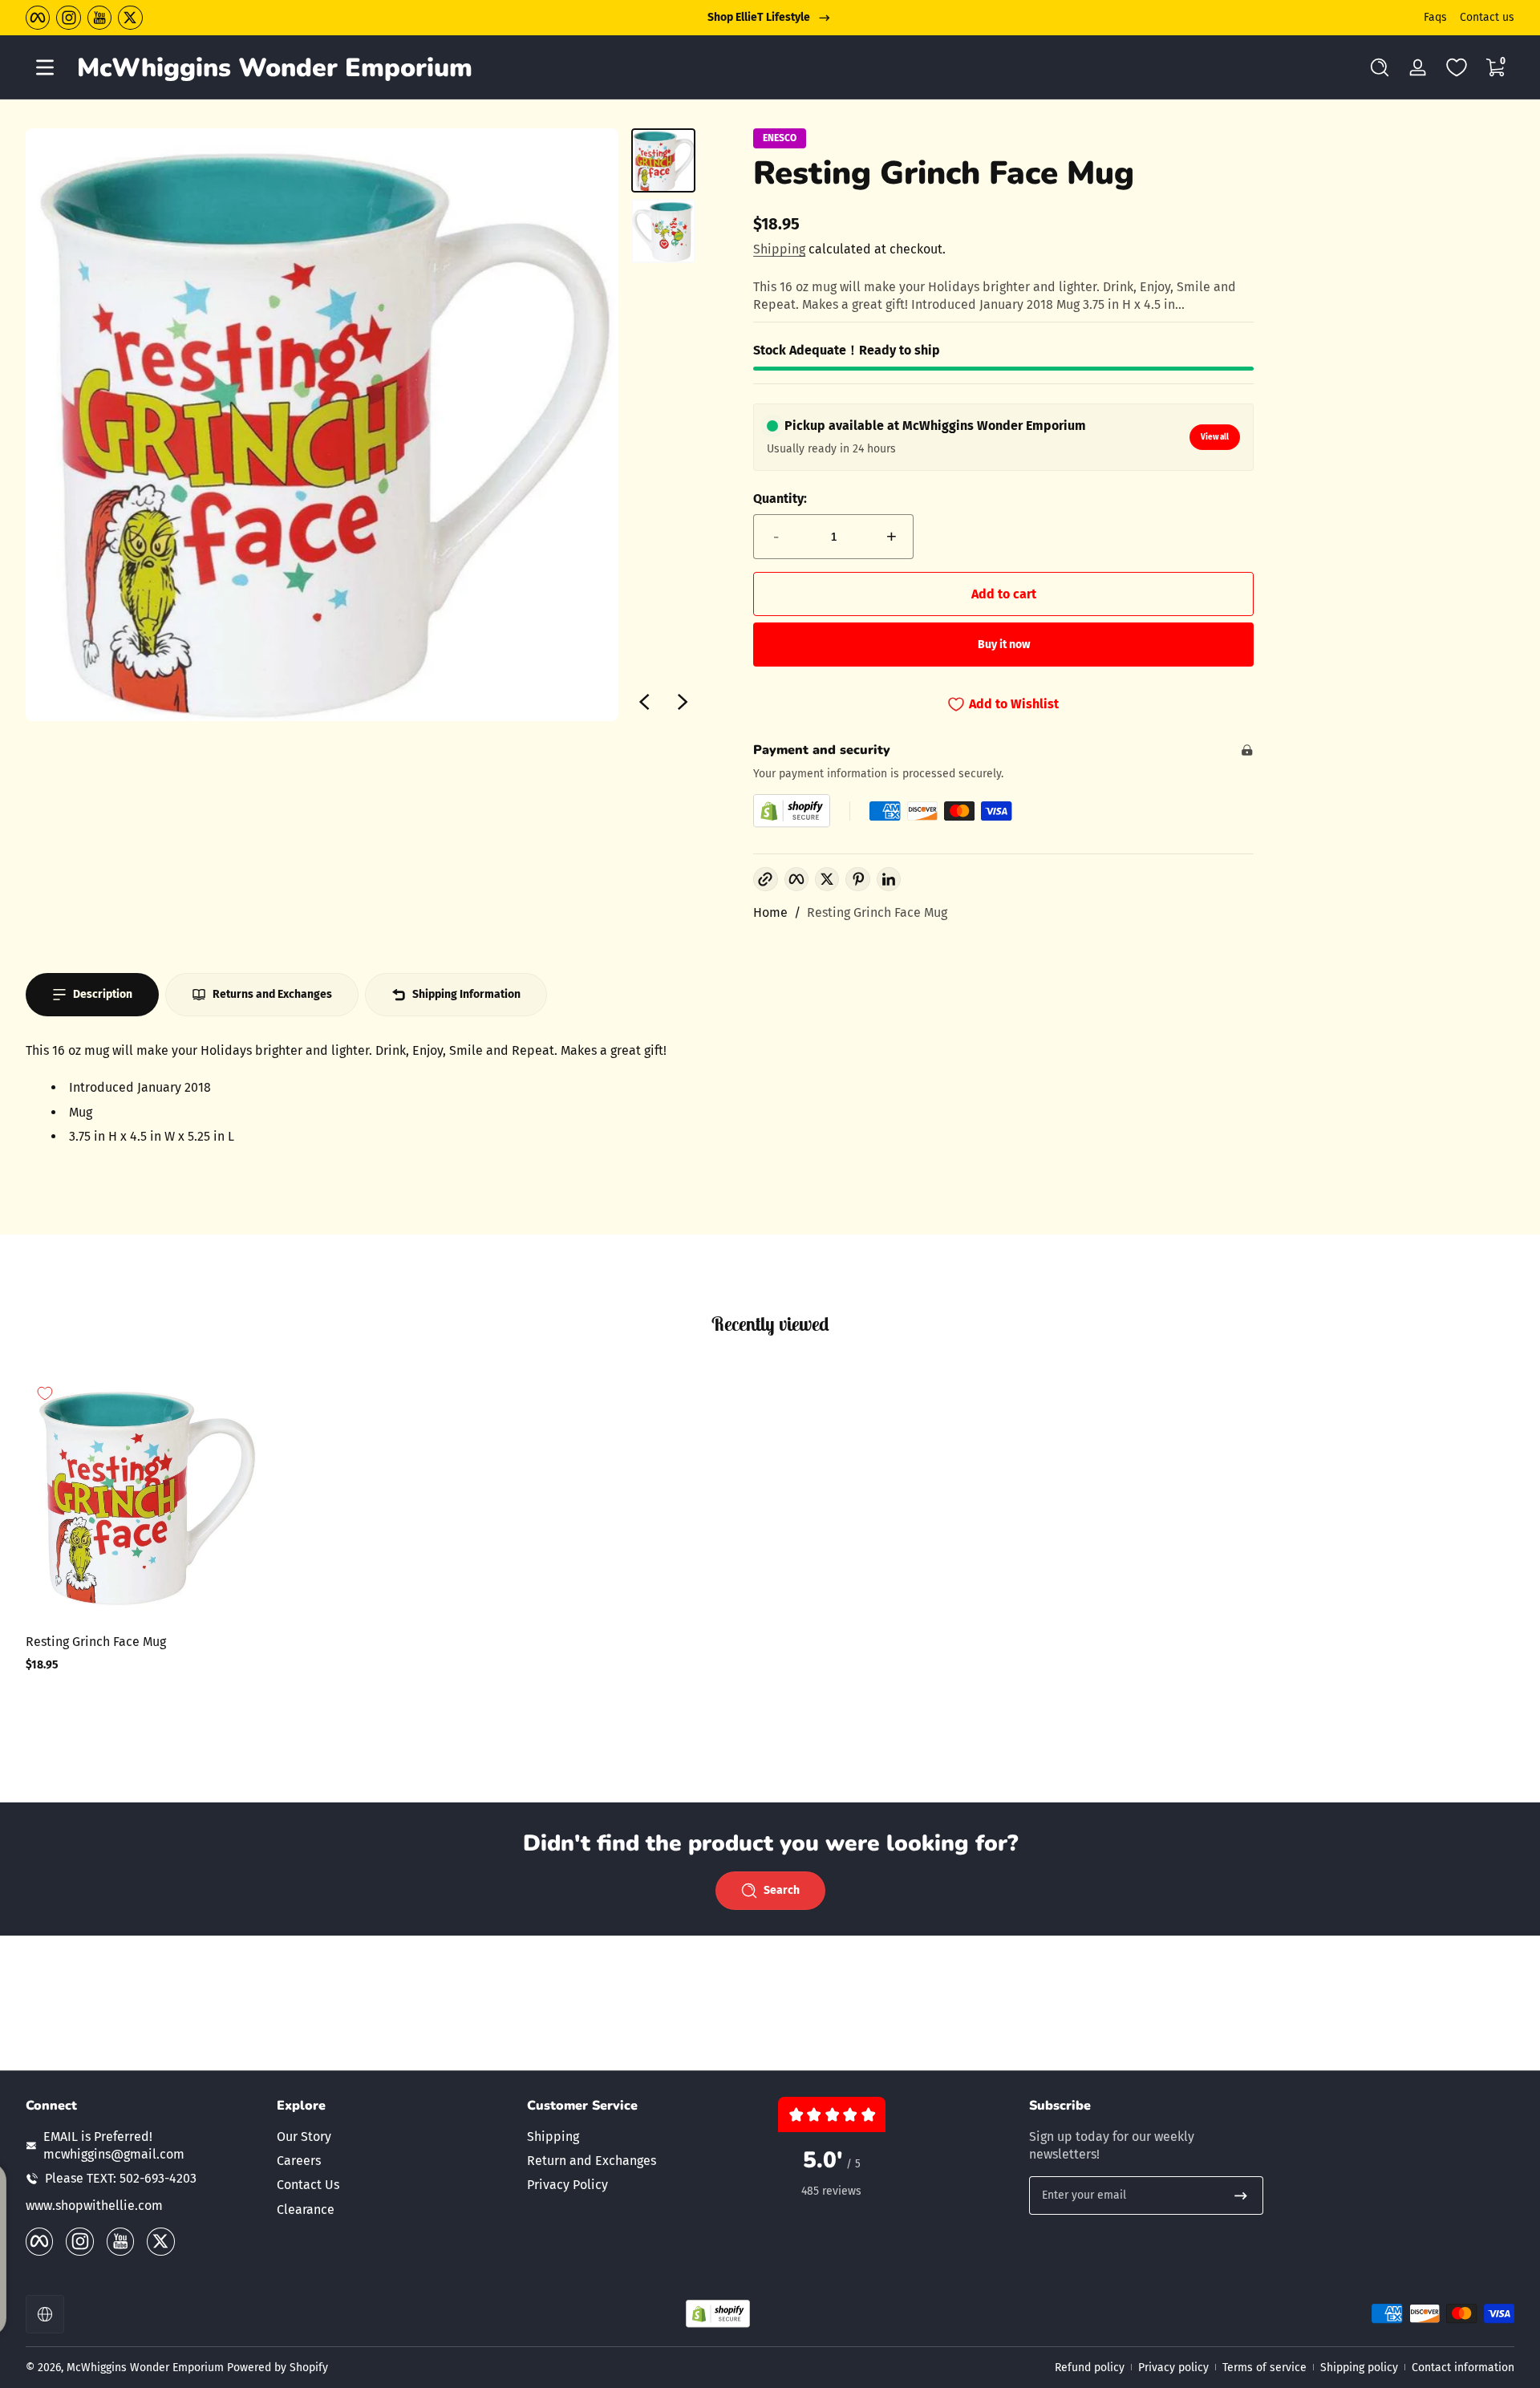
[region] (770, 18)
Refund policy (1090, 2368)
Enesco (780, 138)
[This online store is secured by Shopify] (792, 811)
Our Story (304, 2136)
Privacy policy (1173, 2368)
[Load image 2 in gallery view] (663, 231)
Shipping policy (1359, 2368)
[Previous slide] (644, 702)
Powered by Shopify (278, 2368)
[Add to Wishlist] (45, 1393)
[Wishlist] (1457, 67)
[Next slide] (683, 702)
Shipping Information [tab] (466, 994)
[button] (1380, 67)
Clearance (306, 2209)
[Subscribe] (1241, 2195)
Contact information (1463, 2368)
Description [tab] (103, 994)
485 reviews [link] (831, 2191)
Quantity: (780, 499)
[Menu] (45, 67)
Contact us (1487, 17)
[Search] (1380, 67)
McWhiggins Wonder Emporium (147, 2368)
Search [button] (782, 1890)
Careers (299, 2161)
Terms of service (1264, 2368)
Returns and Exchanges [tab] (272, 994)
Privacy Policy (567, 2185)
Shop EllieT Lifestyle (759, 17)
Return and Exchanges (592, 2161)
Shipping (779, 249)
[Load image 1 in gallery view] (663, 160)
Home (770, 912)
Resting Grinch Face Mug (877, 912)
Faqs (1435, 17)
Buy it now (1004, 645)
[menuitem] (394, 2136)
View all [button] (1215, 437)
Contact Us (308, 2185)
